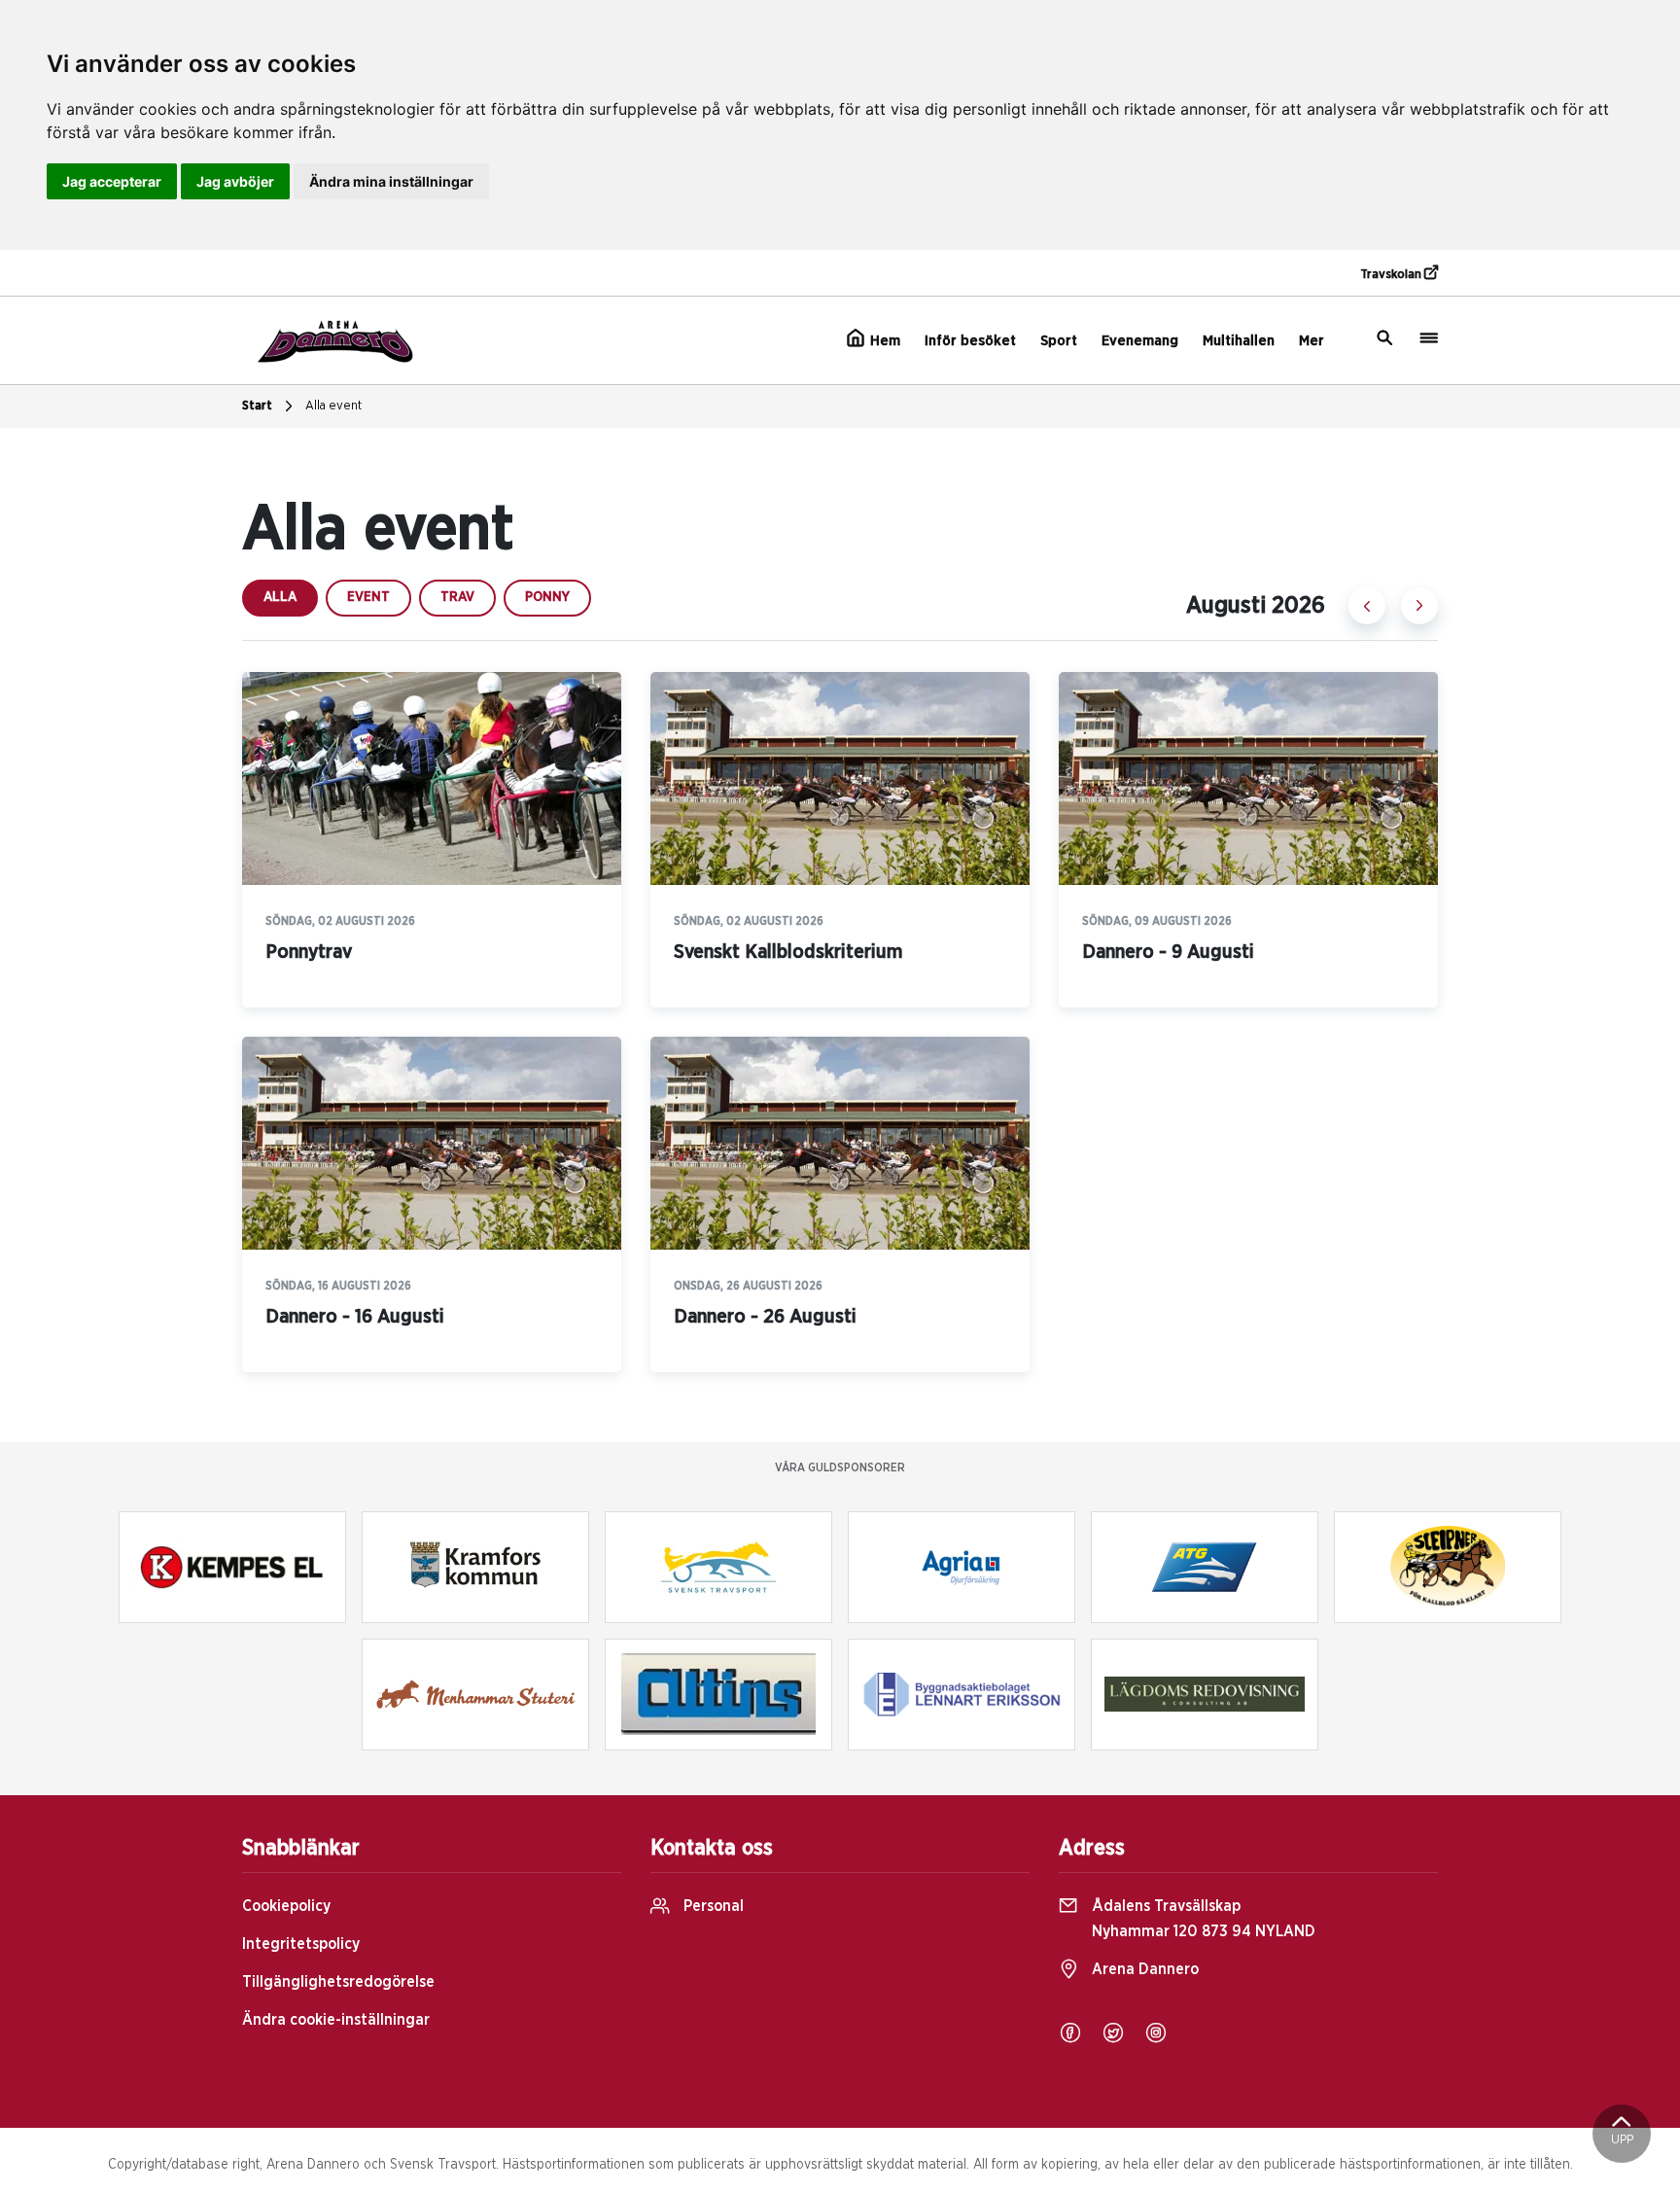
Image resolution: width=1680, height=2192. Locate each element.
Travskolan (1392, 275)
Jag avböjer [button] (235, 181)
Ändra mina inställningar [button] (391, 181)
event (368, 597)
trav (457, 597)
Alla (280, 597)
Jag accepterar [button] (112, 181)
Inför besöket (970, 341)
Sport (1059, 341)
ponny (547, 597)
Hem (883, 341)
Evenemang (1140, 341)
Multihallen (1239, 341)
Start (257, 406)
